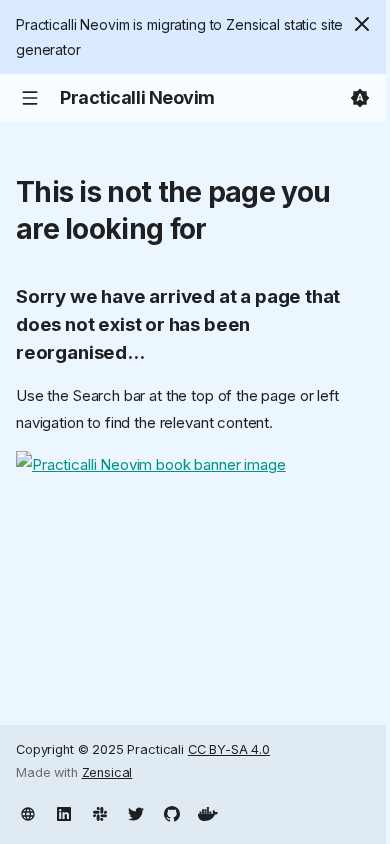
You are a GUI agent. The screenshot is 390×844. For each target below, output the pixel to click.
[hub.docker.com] (208, 812)
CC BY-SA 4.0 (229, 749)
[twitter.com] (136, 812)
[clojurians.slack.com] (100, 812)
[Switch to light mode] (360, 98)
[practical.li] (28, 812)
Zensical (107, 772)
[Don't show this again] (362, 24)
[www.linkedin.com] (64, 812)
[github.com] (172, 812)
